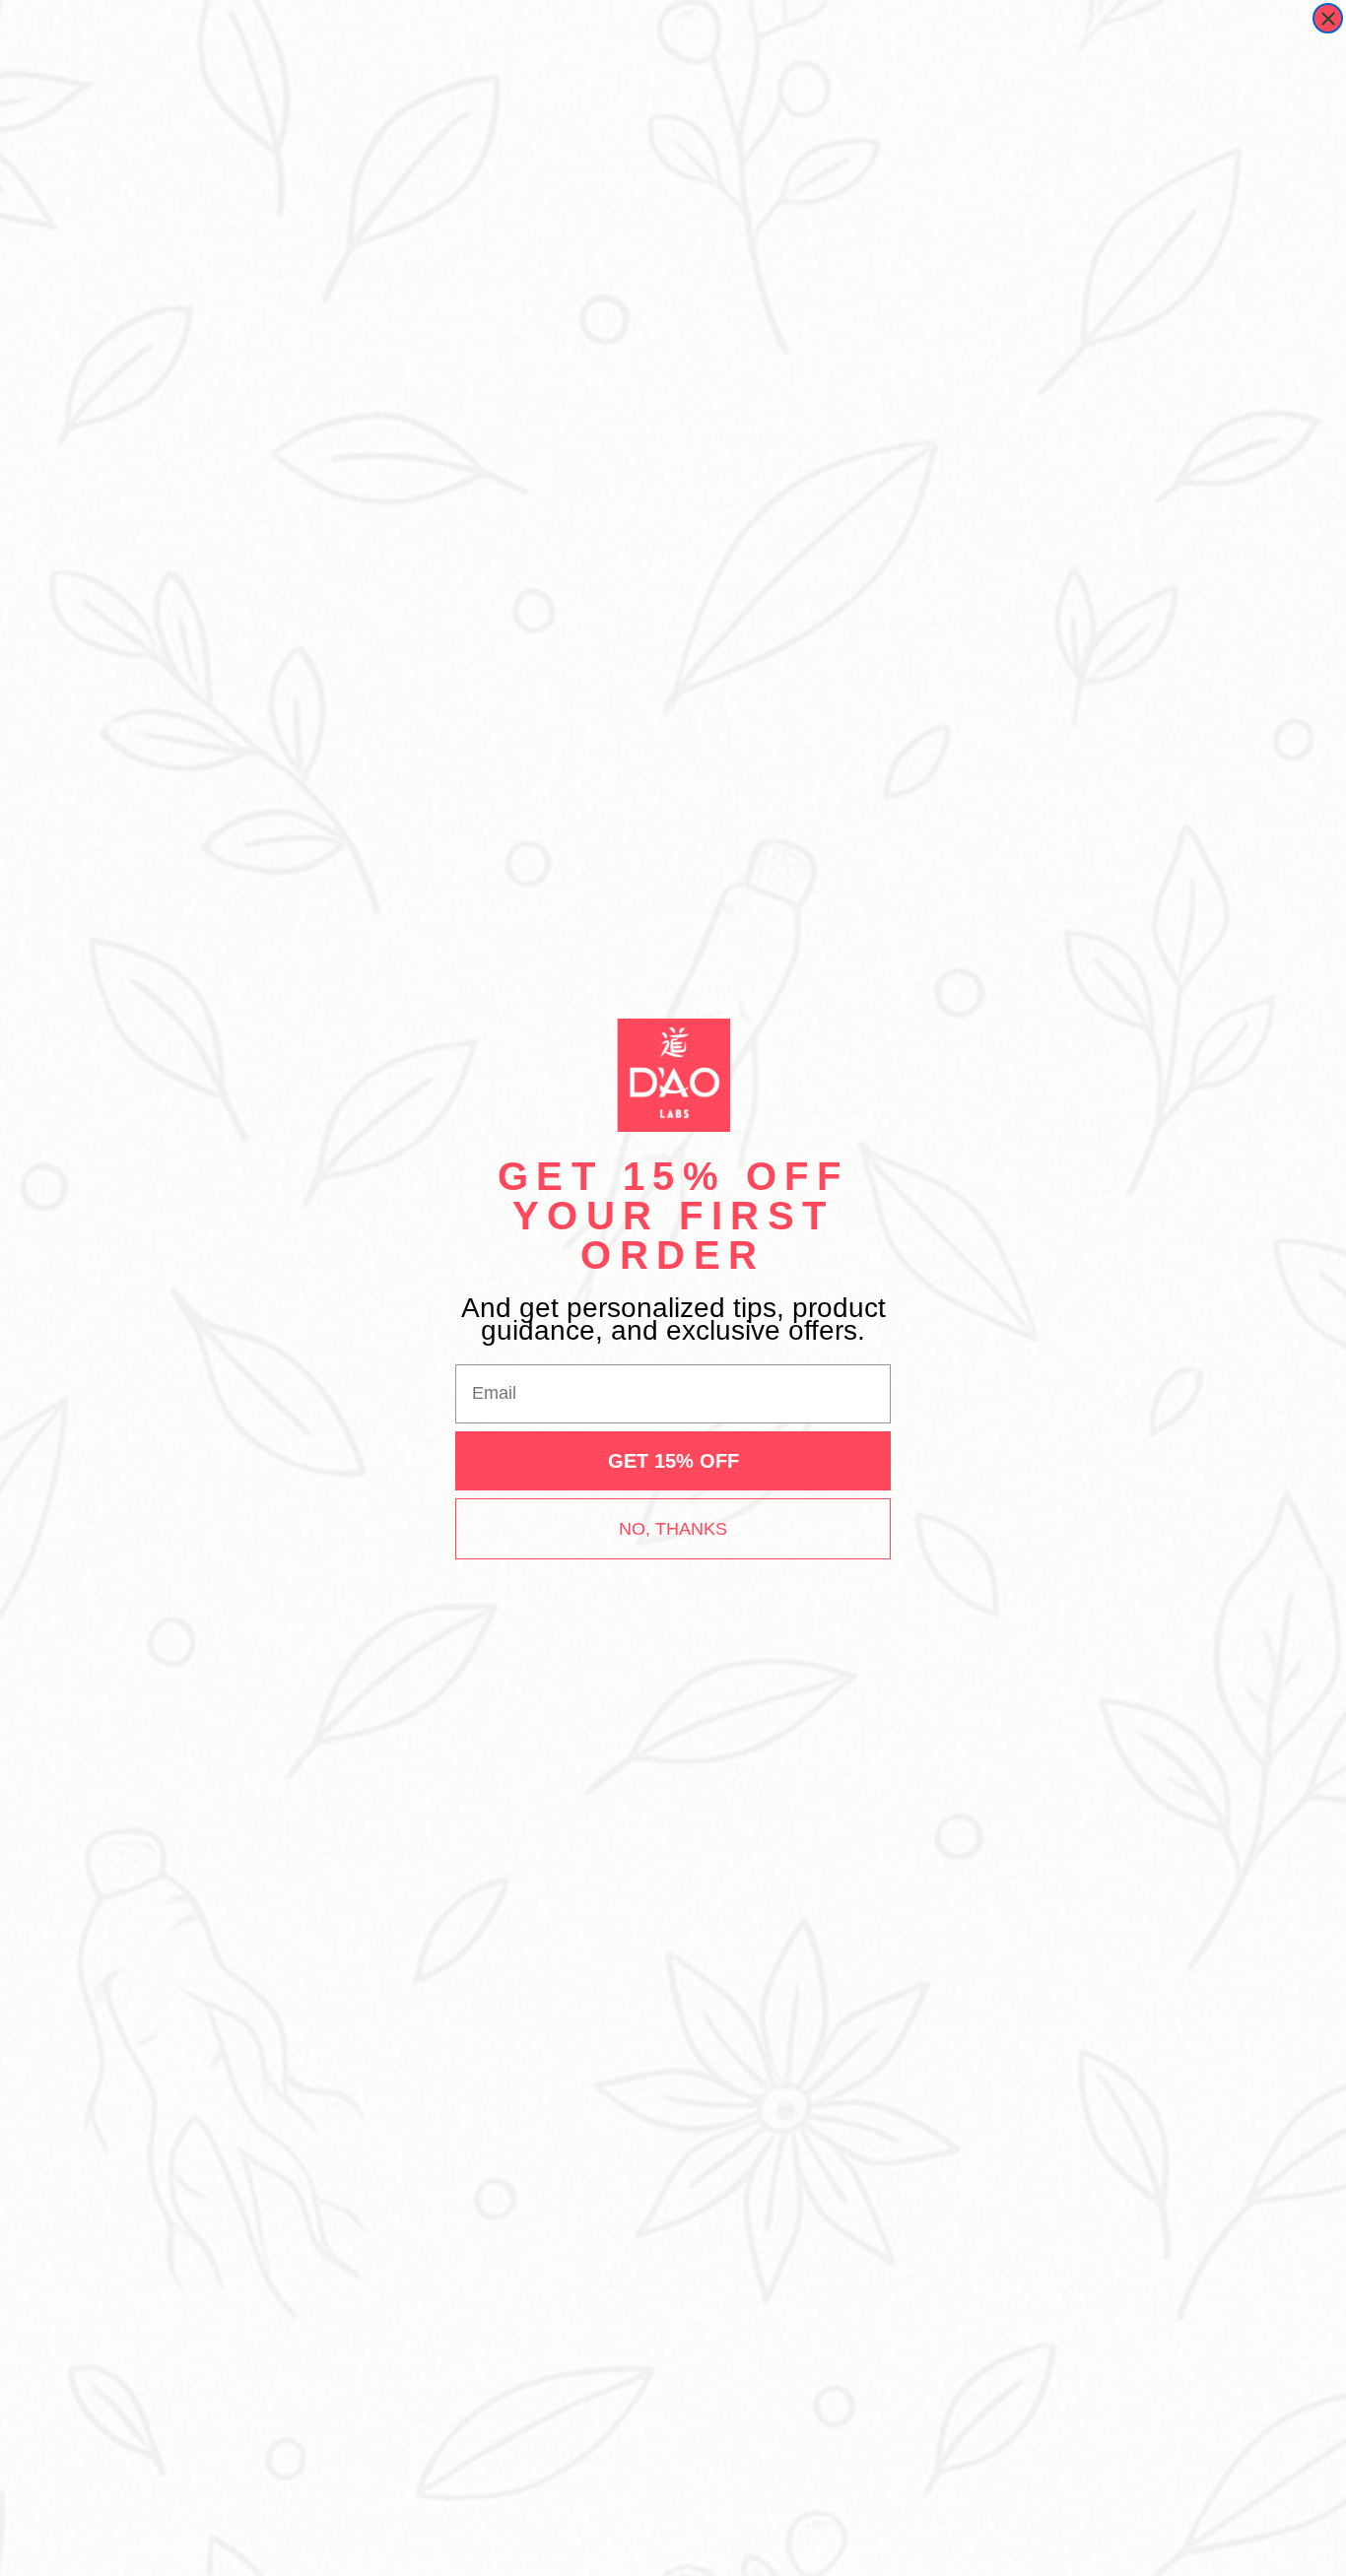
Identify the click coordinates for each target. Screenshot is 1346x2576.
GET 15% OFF (673, 1461)
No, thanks (673, 1529)
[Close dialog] (1328, 18)
